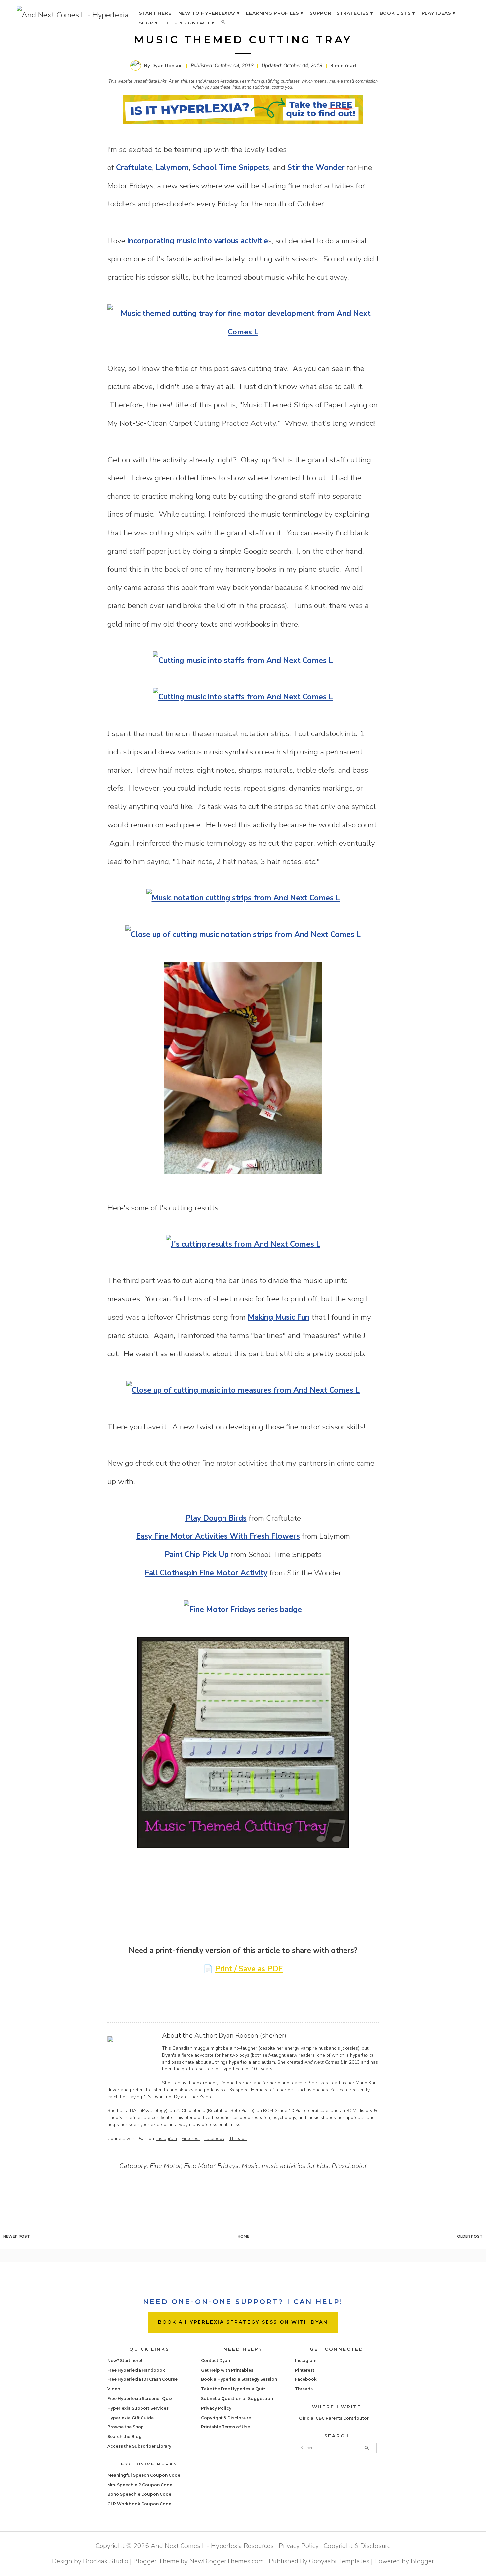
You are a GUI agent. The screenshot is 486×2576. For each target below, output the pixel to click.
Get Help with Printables (227, 2370)
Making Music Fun (279, 1317)
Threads (238, 2138)
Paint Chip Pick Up (197, 1554)
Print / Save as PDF (249, 1969)
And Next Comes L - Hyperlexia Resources (212, 2546)
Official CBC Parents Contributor (334, 2418)
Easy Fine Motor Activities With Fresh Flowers (218, 1536)
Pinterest (191, 2138)
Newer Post (17, 2236)
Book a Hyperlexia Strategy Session (239, 2379)
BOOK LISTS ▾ (397, 13)
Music (250, 2166)
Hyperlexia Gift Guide (131, 2418)
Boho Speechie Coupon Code (139, 2494)
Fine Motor (165, 2166)
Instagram (167, 2138)
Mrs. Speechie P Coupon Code (140, 2485)
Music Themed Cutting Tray (243, 40)
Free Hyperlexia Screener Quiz (140, 2398)
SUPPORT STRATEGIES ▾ (341, 13)
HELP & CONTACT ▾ (189, 23)
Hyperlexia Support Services (138, 2408)
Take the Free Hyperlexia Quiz (233, 2389)
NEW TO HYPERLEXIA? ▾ (209, 13)
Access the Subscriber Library (139, 2446)
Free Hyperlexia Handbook (136, 2370)
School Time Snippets (231, 168)
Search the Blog (124, 2437)
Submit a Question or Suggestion (237, 2398)
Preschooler (349, 2166)
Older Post (470, 2236)
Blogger (422, 2561)
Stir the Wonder (316, 168)
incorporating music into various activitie (198, 241)
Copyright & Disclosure (226, 2418)
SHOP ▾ (148, 23)
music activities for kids (295, 2166)
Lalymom (172, 168)
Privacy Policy (216, 2408)
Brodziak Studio (106, 2561)
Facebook (214, 2138)
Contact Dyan (216, 2360)
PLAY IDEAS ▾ (438, 13)
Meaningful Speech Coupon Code (144, 2475)
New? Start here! (125, 2360)
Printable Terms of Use (225, 2427)
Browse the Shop (126, 2427)
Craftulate (134, 168)
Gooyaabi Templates (339, 2561)
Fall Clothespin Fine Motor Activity (206, 1573)
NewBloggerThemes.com (227, 2561)
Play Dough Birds (216, 1518)
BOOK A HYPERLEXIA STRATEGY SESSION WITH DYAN (243, 2322)
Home (243, 2236)
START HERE (155, 13)
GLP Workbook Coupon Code (139, 2504)
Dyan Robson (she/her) (252, 2036)
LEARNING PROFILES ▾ (275, 13)
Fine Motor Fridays (211, 2166)
